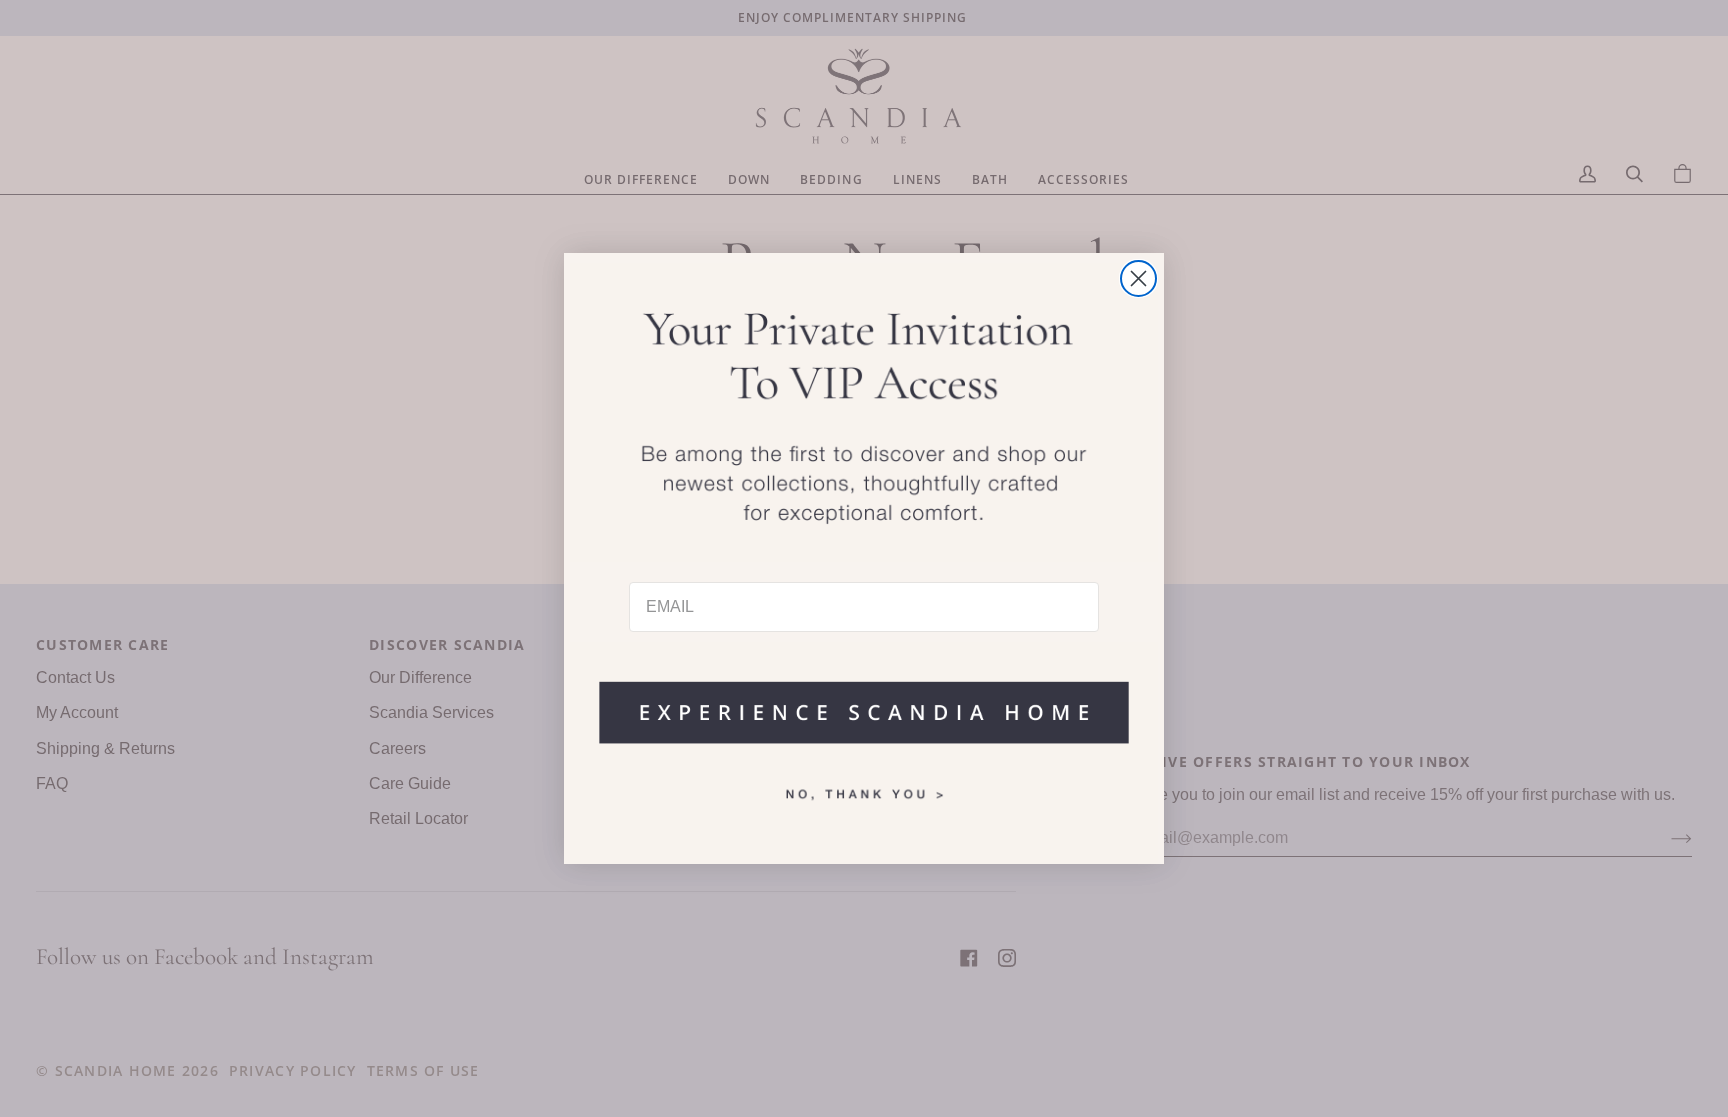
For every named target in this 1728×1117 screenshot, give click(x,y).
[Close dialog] (1138, 278)
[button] (864, 703)
